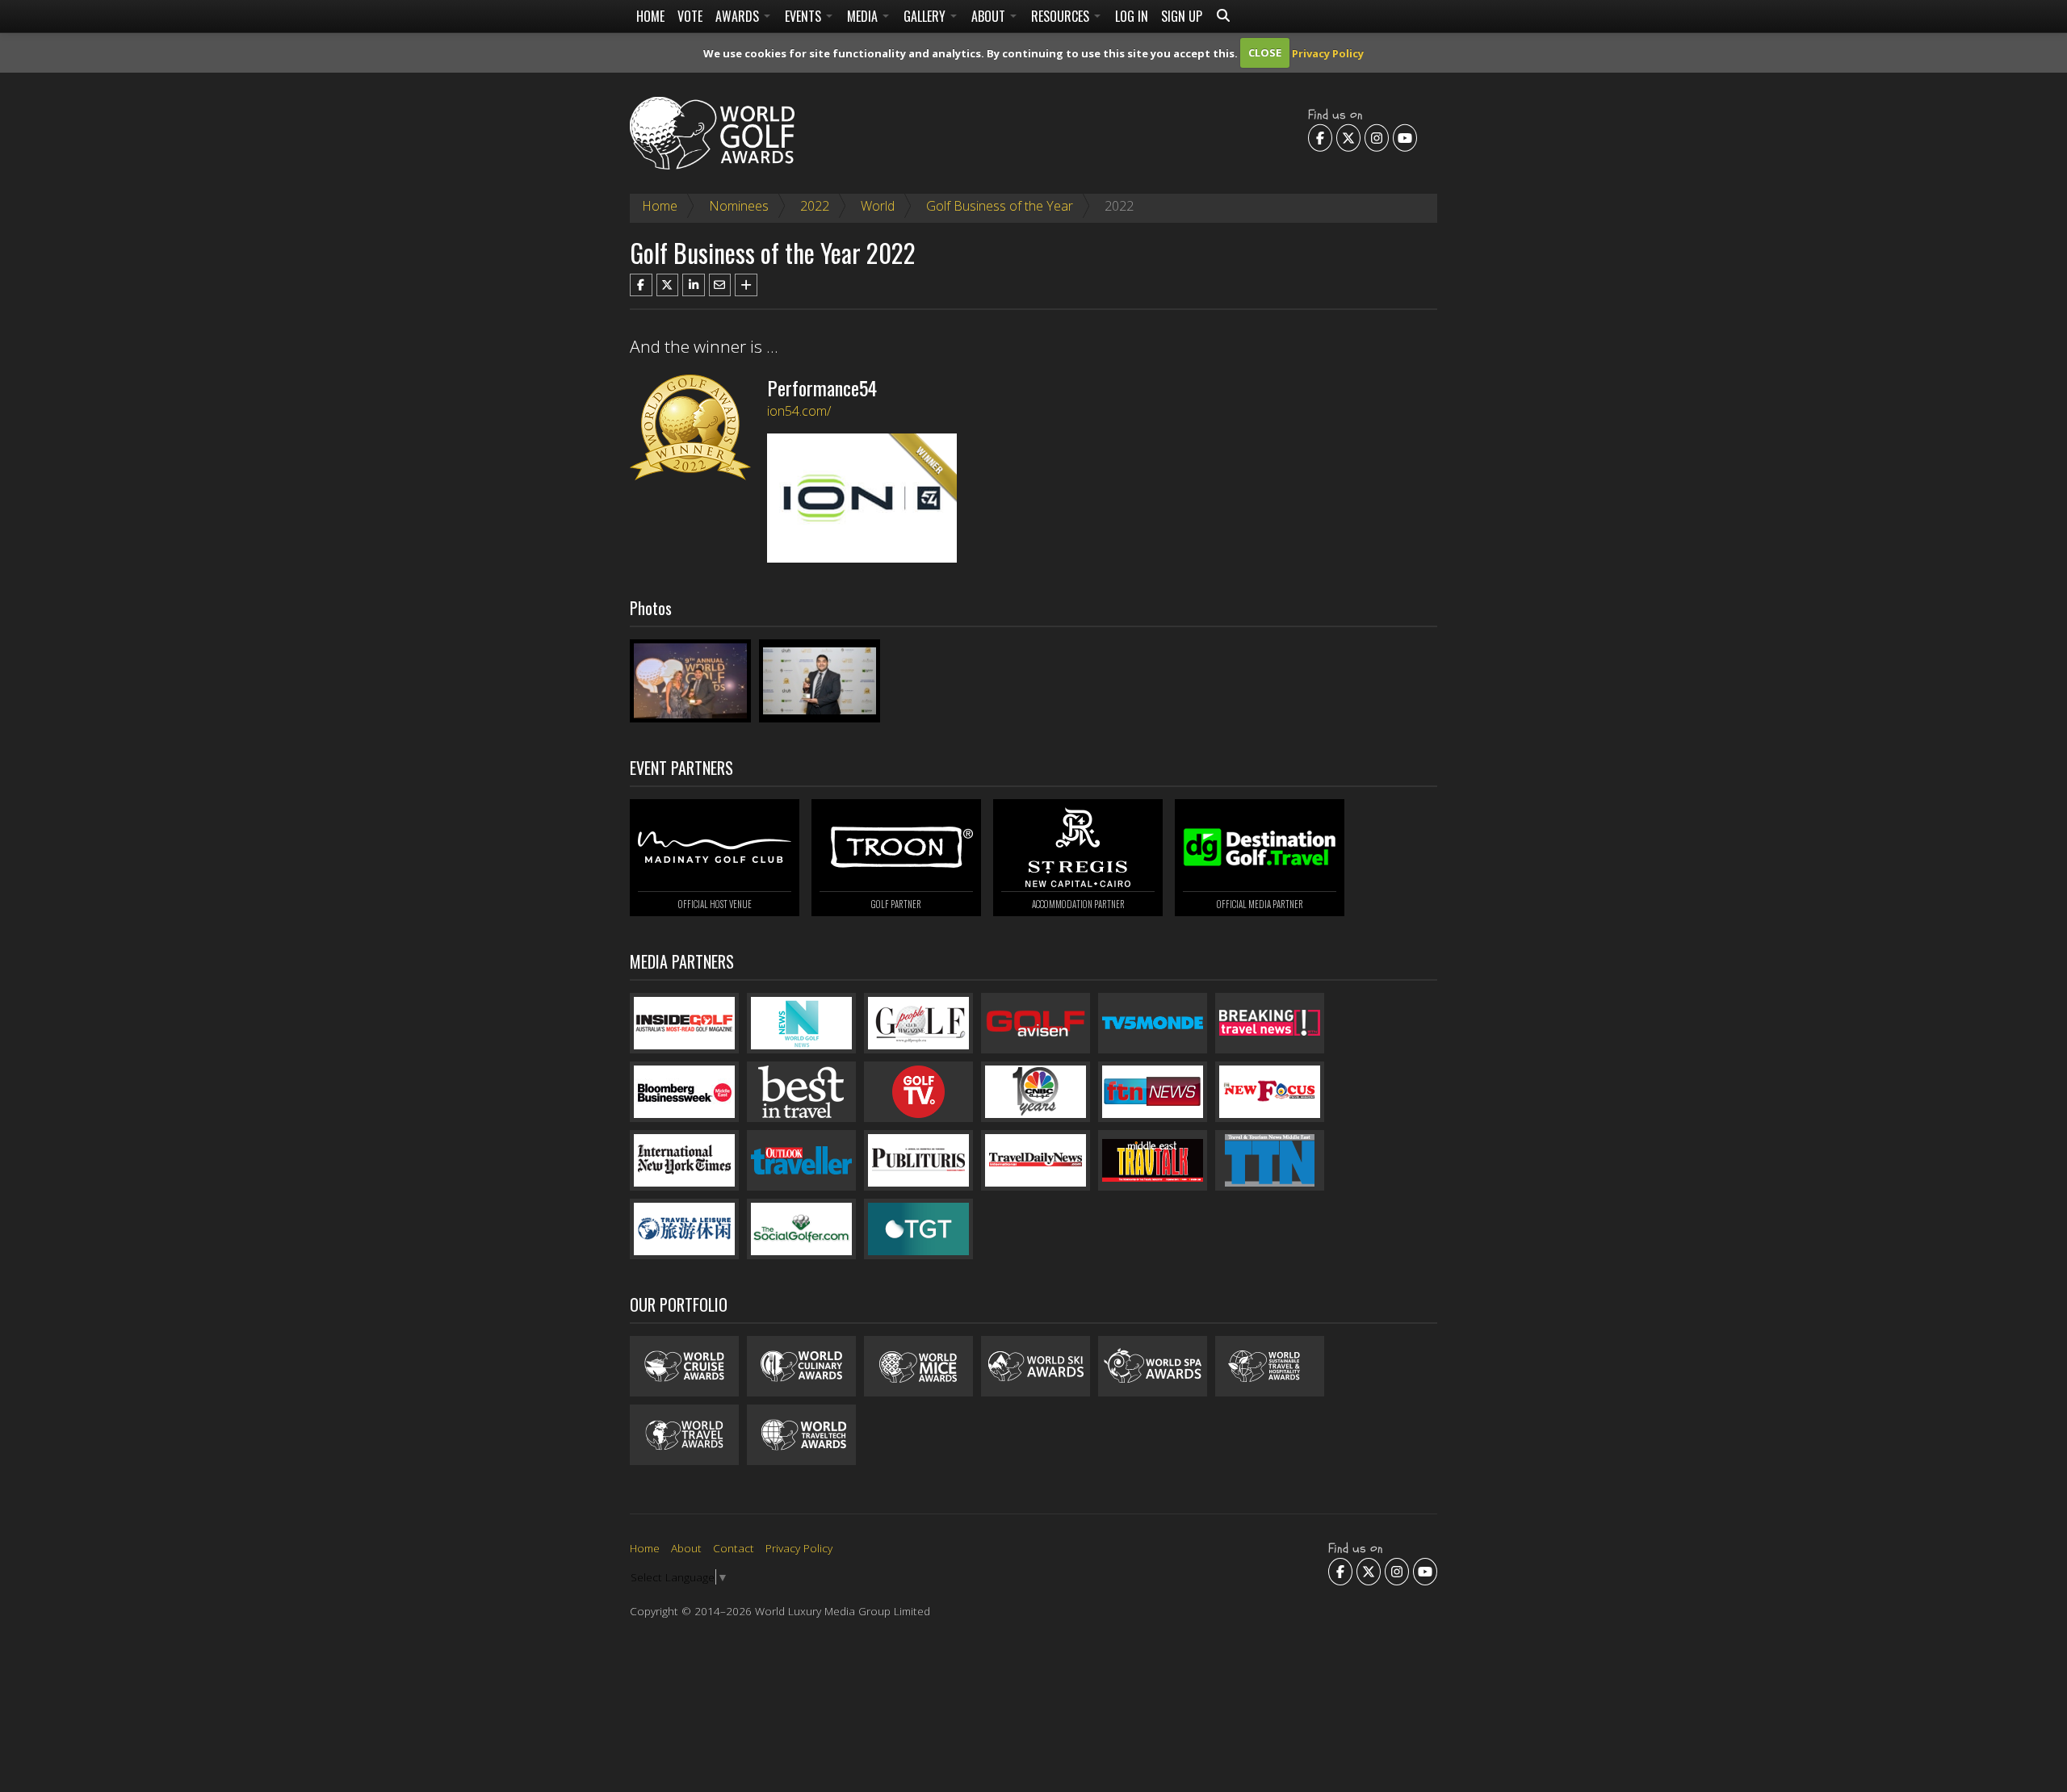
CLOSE (1265, 52)
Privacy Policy (1328, 52)
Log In (1132, 16)
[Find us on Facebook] (1320, 137)
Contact (734, 1548)
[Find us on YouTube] (1405, 137)
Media (864, 16)
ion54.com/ (799, 411)
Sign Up (1182, 16)
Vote (690, 16)
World (878, 206)
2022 (815, 206)
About (990, 16)
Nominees (739, 206)
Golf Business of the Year (1000, 206)
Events (805, 16)
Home (650, 16)
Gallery (926, 16)
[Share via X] (668, 285)
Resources (1062, 16)
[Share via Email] (720, 285)
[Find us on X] (1348, 137)
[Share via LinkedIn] (694, 285)
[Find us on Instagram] (1377, 137)
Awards (739, 16)
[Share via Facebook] (641, 285)
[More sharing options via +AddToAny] (746, 285)
